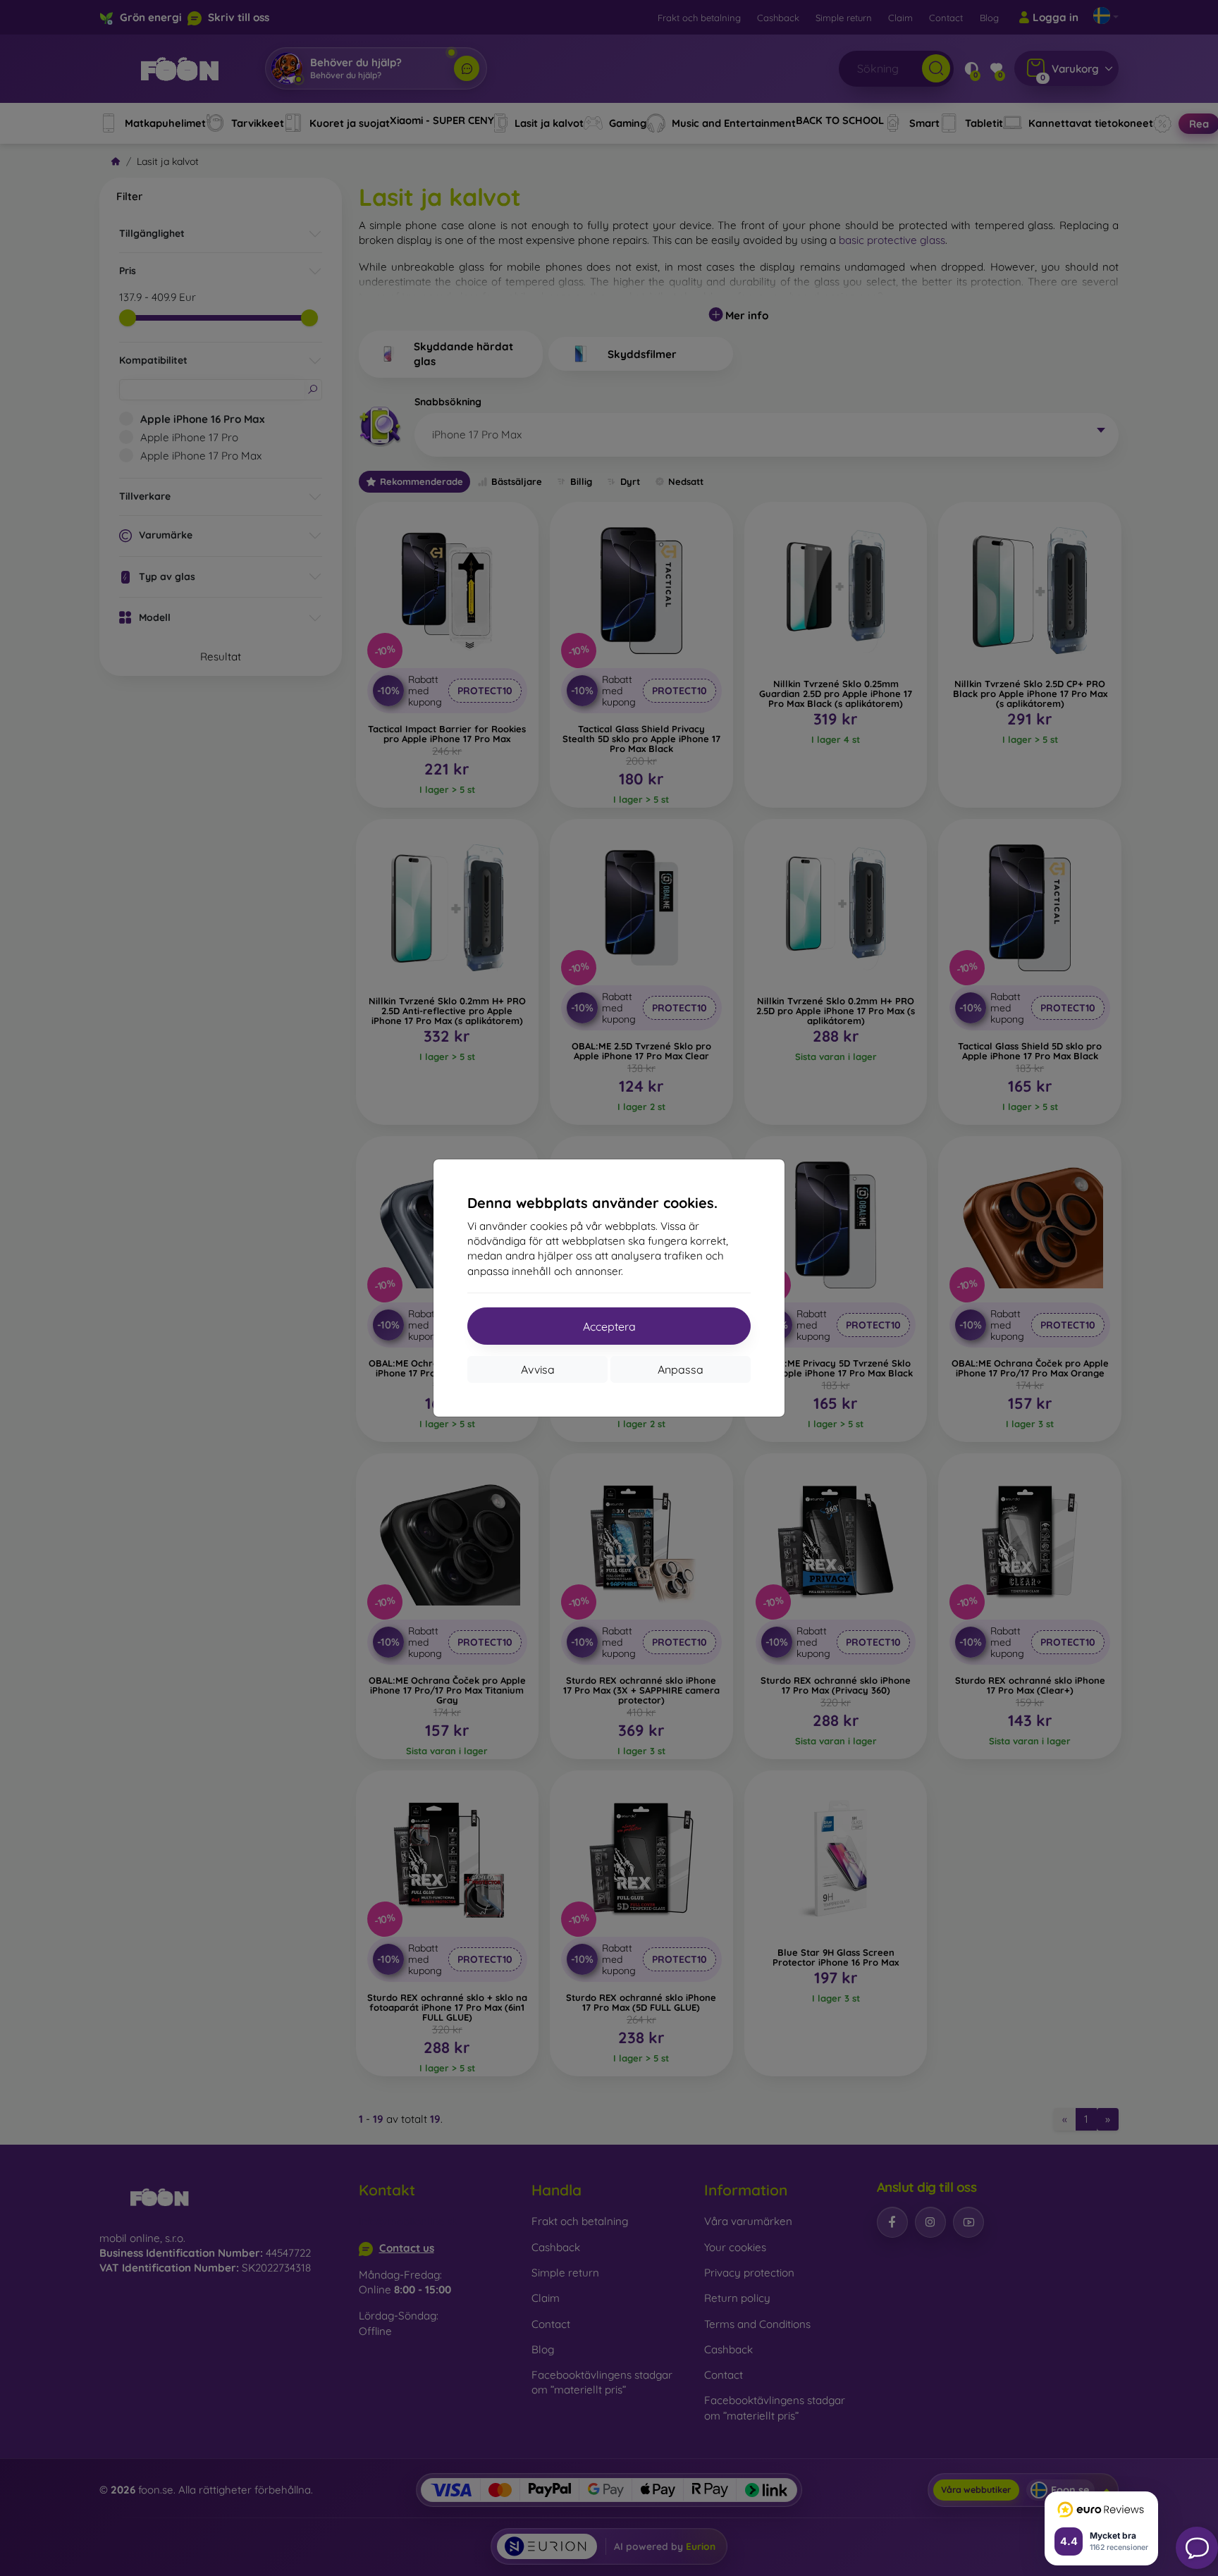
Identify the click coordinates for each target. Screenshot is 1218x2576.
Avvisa (538, 1369)
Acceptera (609, 1326)
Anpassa (681, 1369)
